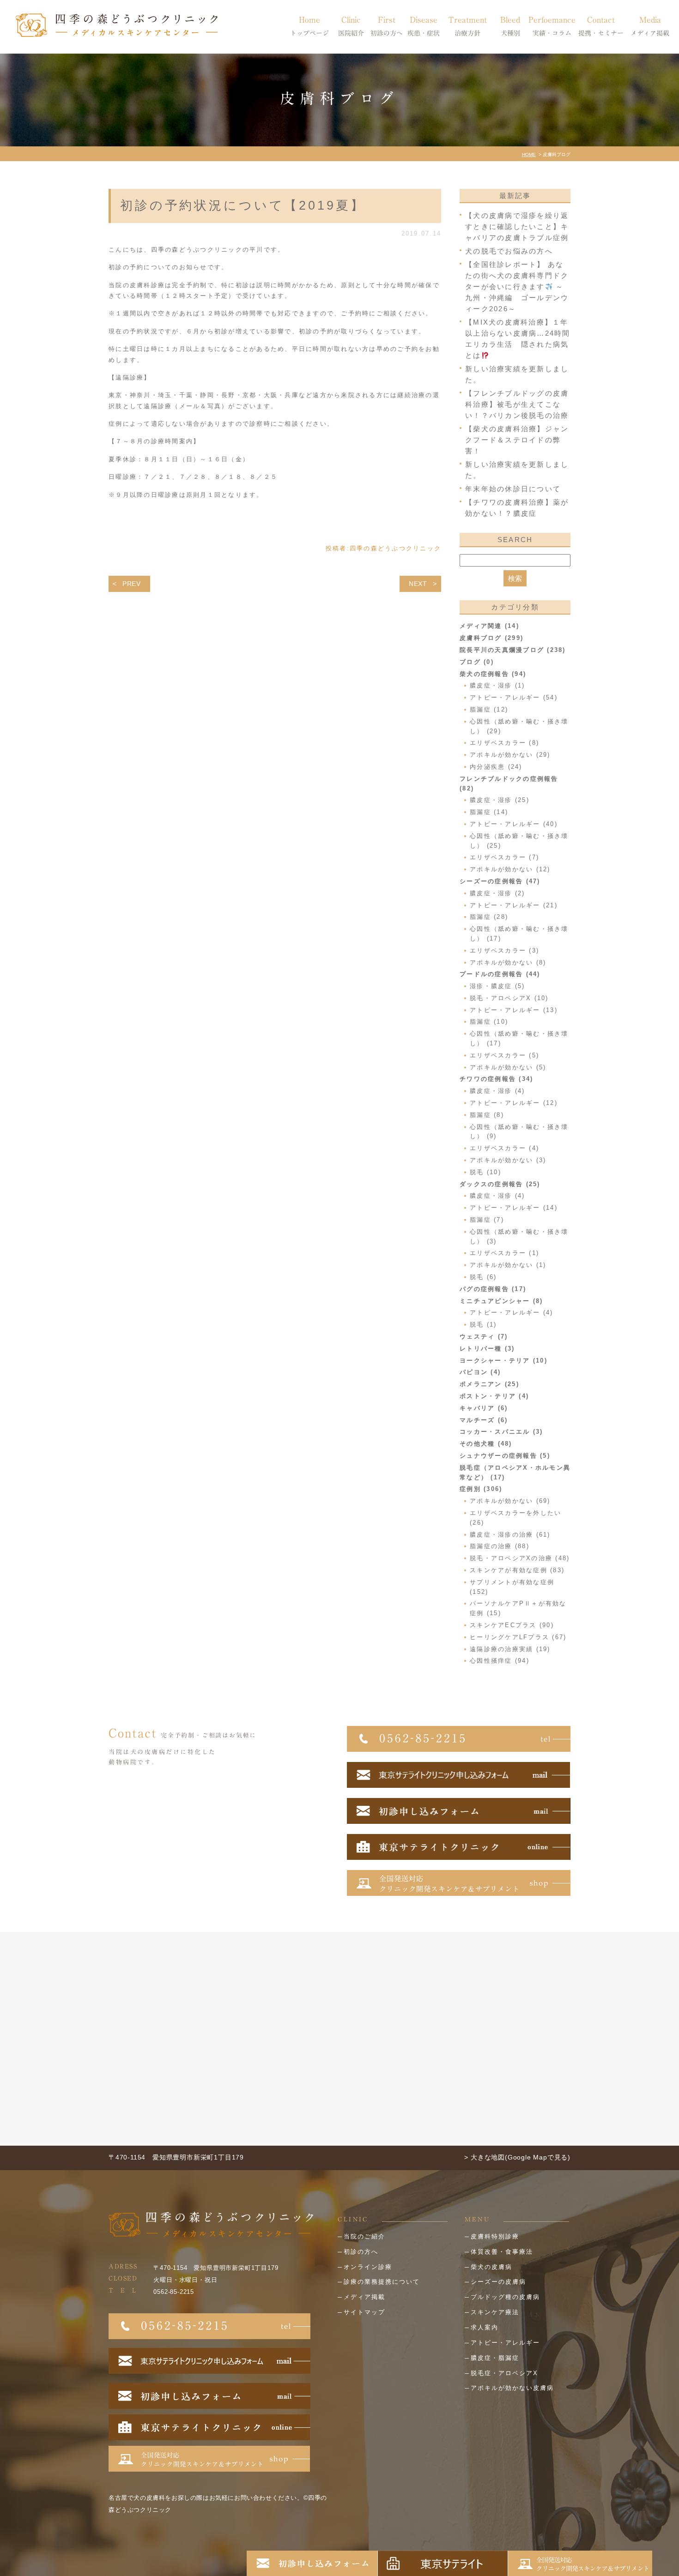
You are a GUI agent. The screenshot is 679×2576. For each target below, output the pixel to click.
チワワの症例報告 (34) (496, 1079)
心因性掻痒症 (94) (500, 1661)
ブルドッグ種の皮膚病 (505, 2297)
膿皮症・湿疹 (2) (497, 893)
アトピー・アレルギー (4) (512, 1312)
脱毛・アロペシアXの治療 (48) (520, 1558)
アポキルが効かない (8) (508, 962)
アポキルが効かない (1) (508, 1265)
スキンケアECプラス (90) (512, 1625)
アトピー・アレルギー (505, 2343)
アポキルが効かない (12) (510, 869)
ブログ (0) (477, 662)
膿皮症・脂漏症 (495, 2358)
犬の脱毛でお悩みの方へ (509, 251)
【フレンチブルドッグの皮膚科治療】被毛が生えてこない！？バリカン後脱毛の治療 (517, 404)
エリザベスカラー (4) (504, 1148)
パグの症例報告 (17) (493, 1289)
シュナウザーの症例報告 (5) (505, 1456)
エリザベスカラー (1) (504, 1253)
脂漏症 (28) (489, 917)
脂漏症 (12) (489, 709)
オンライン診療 (368, 2267)
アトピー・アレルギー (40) (514, 824)
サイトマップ (364, 2312)
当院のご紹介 (364, 2236)
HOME (529, 154)
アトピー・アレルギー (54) (514, 697)
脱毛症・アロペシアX (504, 2373)
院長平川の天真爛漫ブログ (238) (513, 650)
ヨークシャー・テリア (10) (503, 1360)
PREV (132, 584)
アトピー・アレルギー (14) (514, 1208)
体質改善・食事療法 (502, 2252)
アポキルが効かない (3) (508, 1160)
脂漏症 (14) (489, 812)
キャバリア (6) (484, 1408)
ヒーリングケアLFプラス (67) (518, 1637)
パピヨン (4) (480, 1372)
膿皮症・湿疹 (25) (500, 800)
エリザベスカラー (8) (504, 743)
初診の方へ (361, 2252)
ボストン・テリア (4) (494, 1396)
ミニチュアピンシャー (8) (501, 1301)
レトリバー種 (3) (487, 1348)
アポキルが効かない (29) (510, 755)
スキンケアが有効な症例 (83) (517, 1570)
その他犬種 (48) (486, 1444)
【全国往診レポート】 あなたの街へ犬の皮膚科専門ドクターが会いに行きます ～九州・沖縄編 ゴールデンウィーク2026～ (517, 287)
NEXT (418, 584)
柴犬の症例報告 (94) (493, 674)
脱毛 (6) (483, 1277)
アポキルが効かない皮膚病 (512, 2388)
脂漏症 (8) (487, 1115)
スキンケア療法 (495, 2312)
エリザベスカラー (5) (504, 1055)
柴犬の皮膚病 (491, 2267)
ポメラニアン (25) (489, 1384)
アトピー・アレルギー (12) (514, 1103)
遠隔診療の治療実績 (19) (510, 1649)
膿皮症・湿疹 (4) (497, 1091)
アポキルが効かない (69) (510, 1501)
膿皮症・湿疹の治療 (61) (510, 1535)
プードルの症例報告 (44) (500, 974)
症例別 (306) (481, 1489)
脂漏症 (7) (487, 1220)
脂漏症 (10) (489, 1022)
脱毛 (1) (483, 1324)
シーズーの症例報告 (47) (500, 881)
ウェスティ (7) (484, 1336)
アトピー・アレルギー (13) (514, 1010)
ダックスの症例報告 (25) (500, 1184)
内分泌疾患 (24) (496, 767)
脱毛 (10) (485, 1172)
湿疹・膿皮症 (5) (497, 986)
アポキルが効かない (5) (508, 1067)
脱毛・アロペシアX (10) (509, 998)
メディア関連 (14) (489, 626)
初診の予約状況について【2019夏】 (242, 205)
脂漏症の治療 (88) (500, 1546)
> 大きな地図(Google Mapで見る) (517, 2157)
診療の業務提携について (382, 2282)
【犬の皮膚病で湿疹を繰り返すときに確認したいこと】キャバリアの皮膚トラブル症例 (517, 226)
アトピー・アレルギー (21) (514, 905)
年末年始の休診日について (513, 489)
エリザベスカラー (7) (504, 857)
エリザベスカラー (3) (504, 950)
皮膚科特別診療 (495, 2236)
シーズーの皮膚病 (498, 2282)
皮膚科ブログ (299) (491, 638)
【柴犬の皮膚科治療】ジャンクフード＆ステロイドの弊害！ (517, 440)
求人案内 (485, 2327)
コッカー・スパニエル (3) (501, 1432)
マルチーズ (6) (484, 1420)
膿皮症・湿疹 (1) (497, 685)
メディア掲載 (364, 2297)
